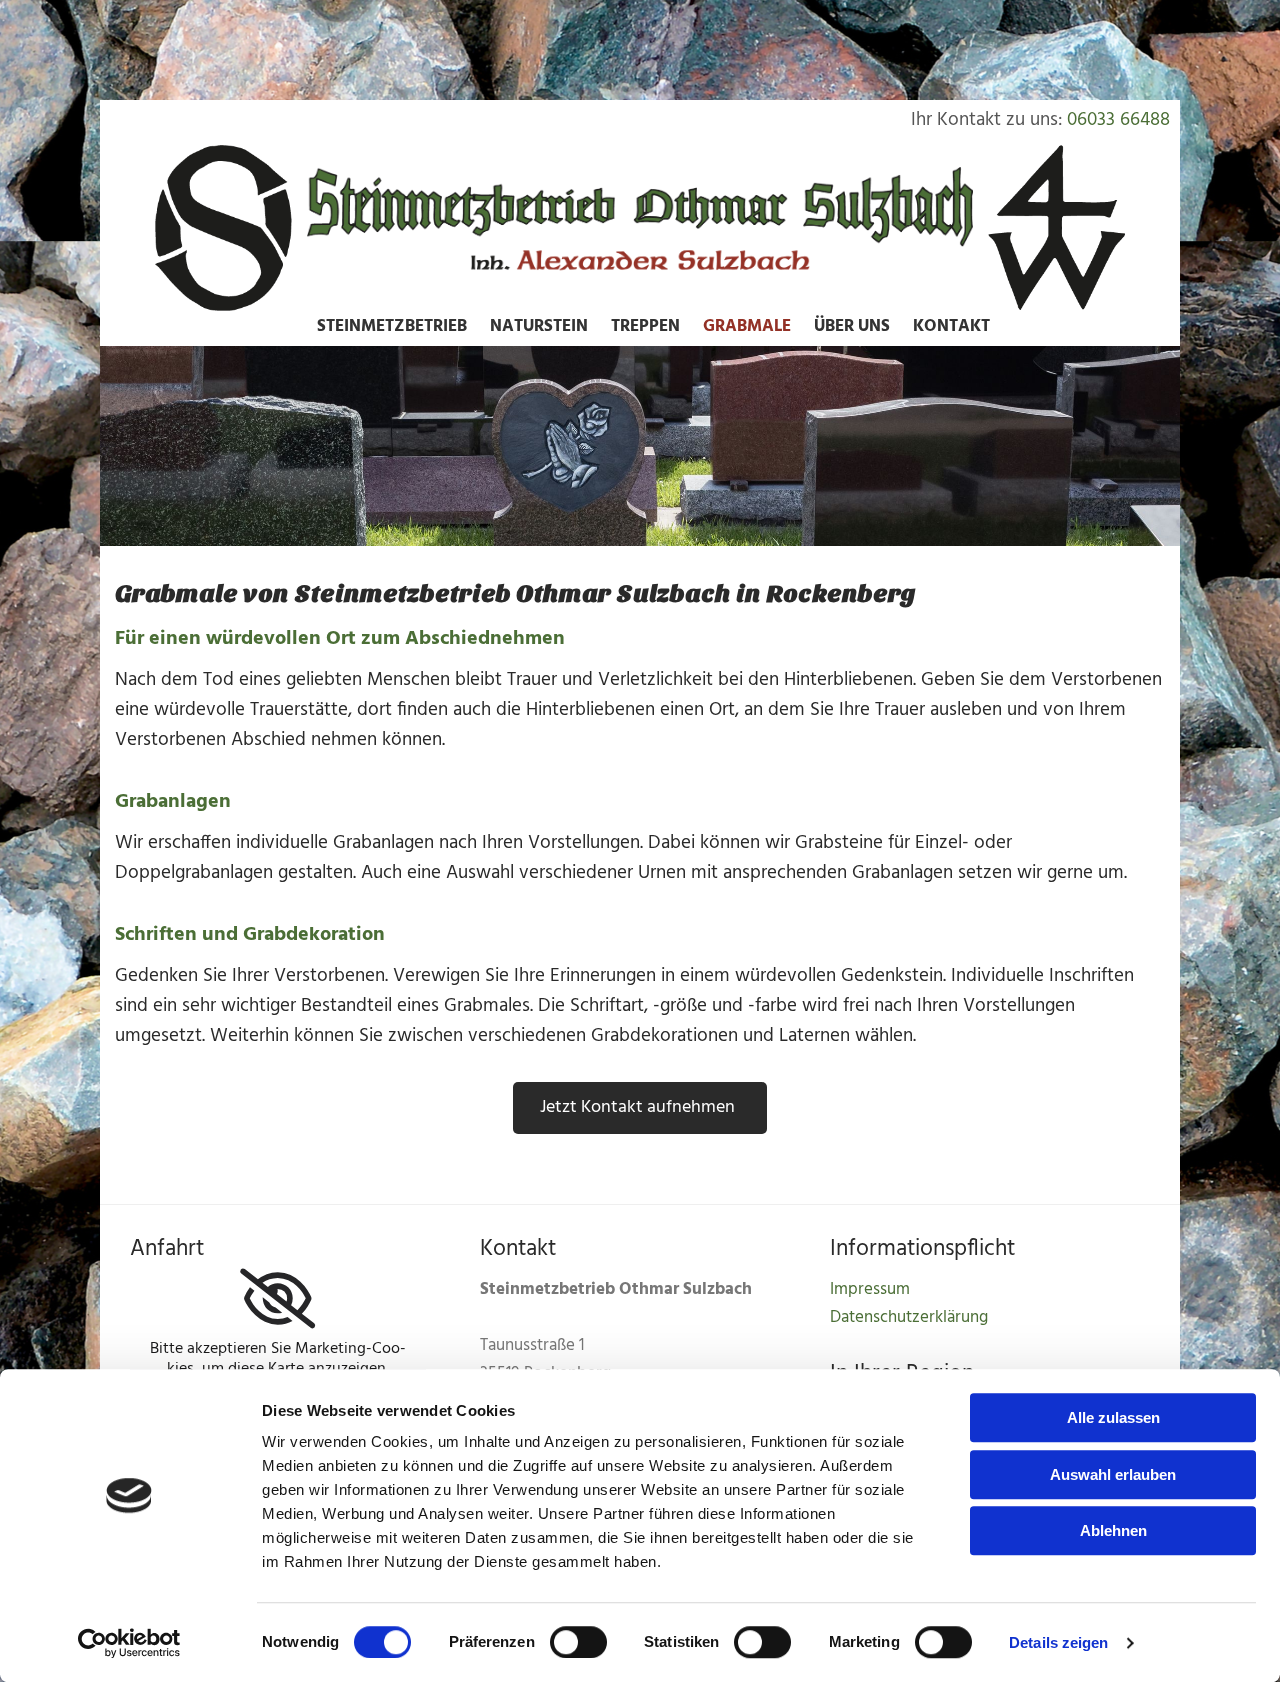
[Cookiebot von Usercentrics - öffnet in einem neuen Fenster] (129, 1643)
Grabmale (747, 326)
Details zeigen (1058, 1642)
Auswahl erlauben (1113, 1474)
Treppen (645, 326)
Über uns (852, 326)
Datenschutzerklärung (909, 1317)
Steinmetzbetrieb (392, 326)
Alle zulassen (1113, 1417)
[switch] (578, 1642)
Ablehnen (1113, 1530)
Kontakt (951, 326)
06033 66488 (1118, 120)
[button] (640, 1108)
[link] (277, 1299)
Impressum (870, 1289)
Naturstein (539, 326)
